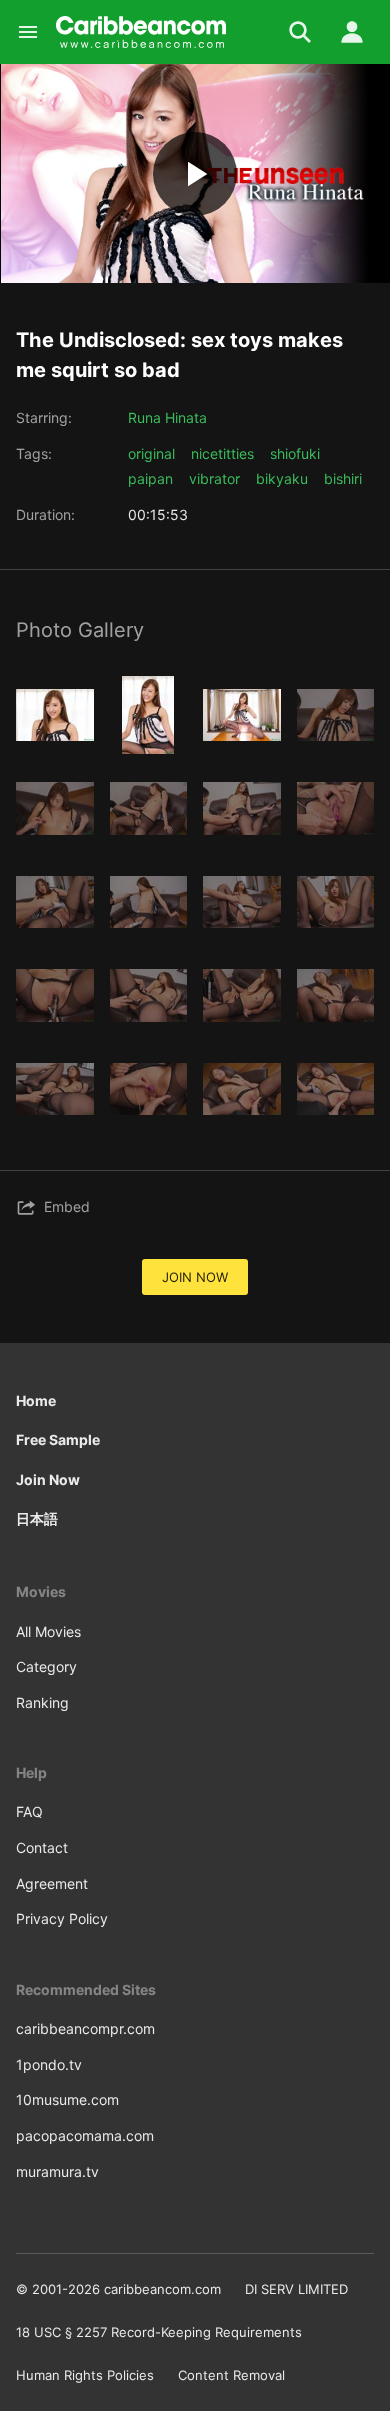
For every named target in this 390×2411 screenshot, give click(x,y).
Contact (42, 1847)
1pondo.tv (49, 2064)
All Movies (48, 1631)
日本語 (37, 1518)
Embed (67, 1206)
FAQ (29, 1811)
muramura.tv (57, 2171)
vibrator (214, 478)
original (151, 453)
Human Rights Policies (85, 2375)
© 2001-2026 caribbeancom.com (118, 2289)
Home (36, 1400)
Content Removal (231, 2375)
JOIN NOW (195, 1277)
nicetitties (222, 453)
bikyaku (282, 478)
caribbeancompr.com (85, 2028)
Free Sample (58, 1439)
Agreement (52, 1883)
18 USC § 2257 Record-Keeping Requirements (159, 2332)
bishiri (343, 478)
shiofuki (295, 453)
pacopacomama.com (85, 2135)
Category (46, 1666)
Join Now (48, 1479)
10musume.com (67, 2099)
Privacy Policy (62, 1918)
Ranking (42, 1702)
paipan (150, 478)
